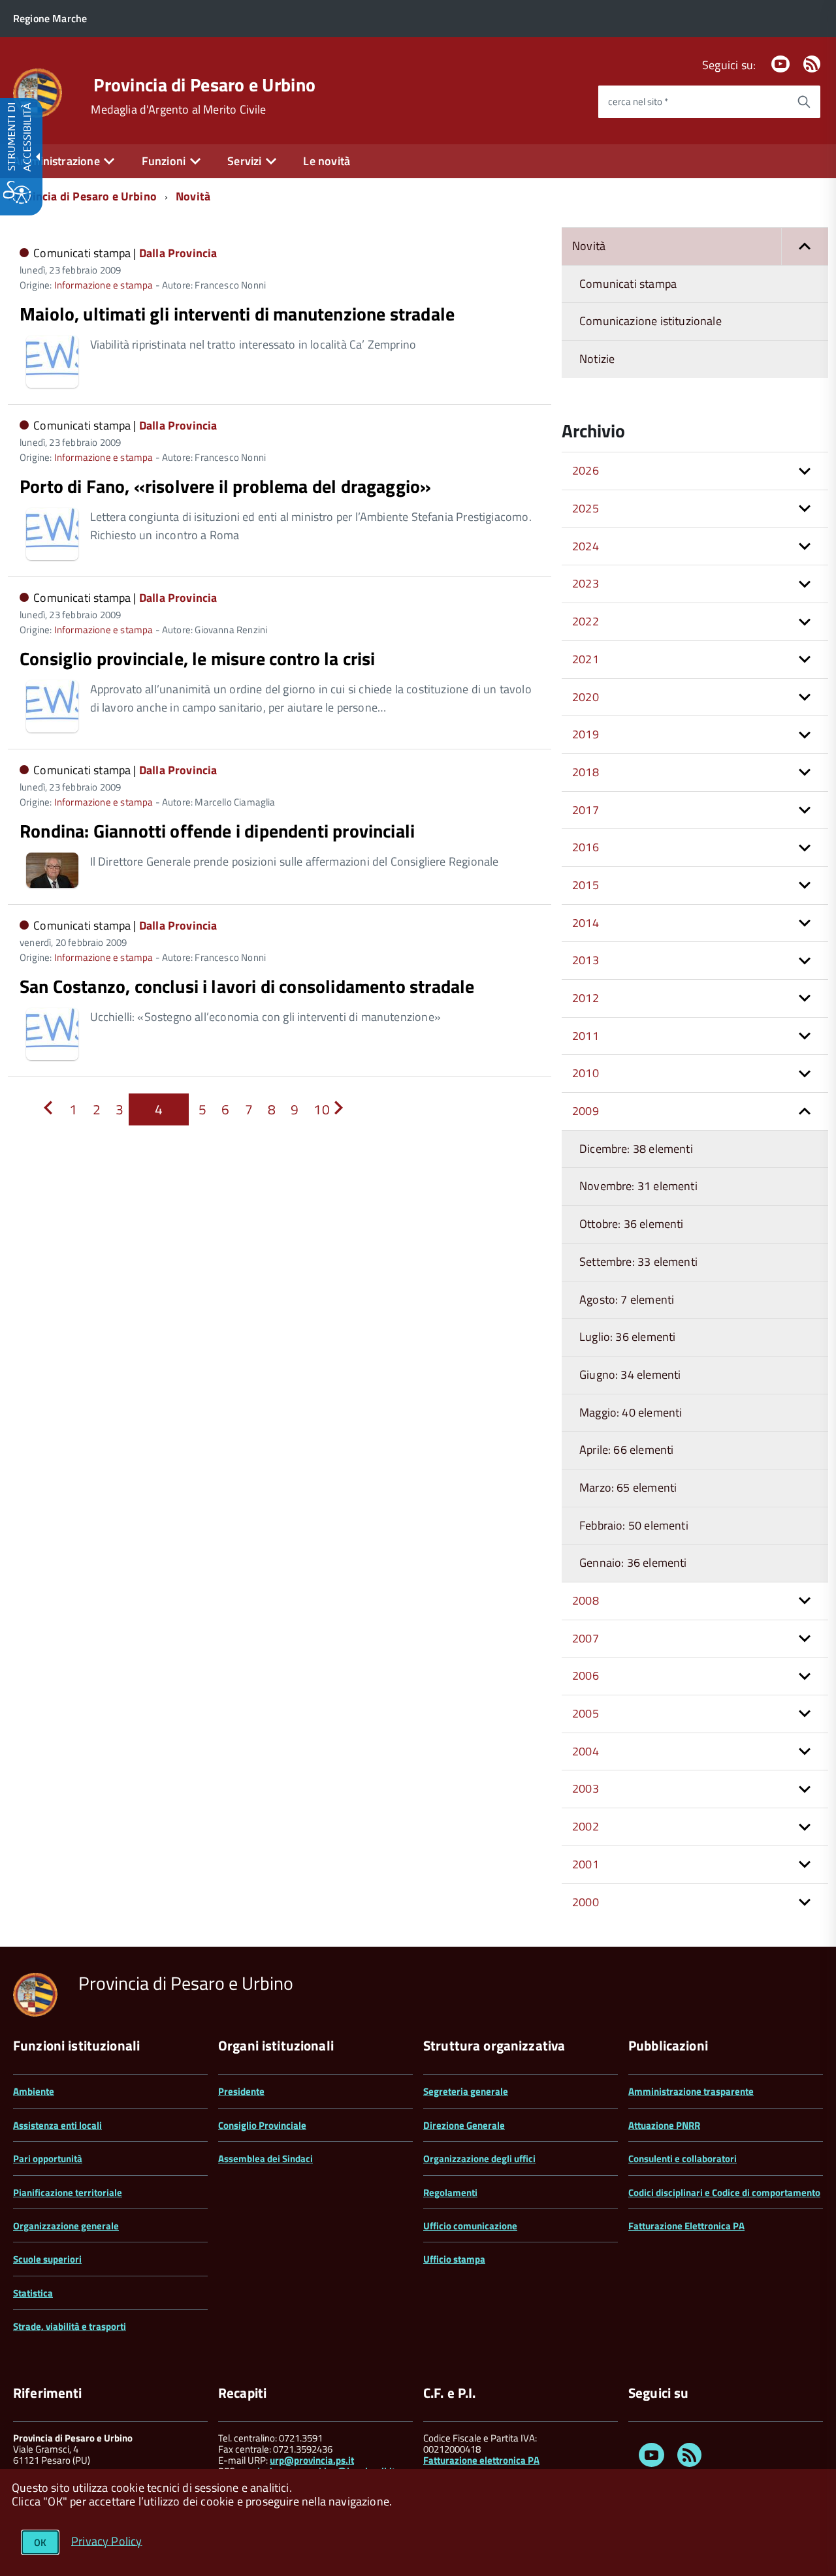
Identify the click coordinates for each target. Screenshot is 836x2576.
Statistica (33, 2293)
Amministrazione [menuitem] (56, 161)
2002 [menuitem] (586, 1826)
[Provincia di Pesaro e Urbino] (38, 92)
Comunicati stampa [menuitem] (628, 284)
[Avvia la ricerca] (804, 102)
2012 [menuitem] (586, 998)
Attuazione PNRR (664, 2125)
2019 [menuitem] (586, 734)
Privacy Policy (107, 2540)
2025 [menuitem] (586, 508)
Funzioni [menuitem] (164, 161)
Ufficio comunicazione (470, 2226)
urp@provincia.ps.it (312, 2460)
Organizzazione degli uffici (479, 2159)
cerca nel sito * (638, 102)
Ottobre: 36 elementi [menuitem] (632, 1224)
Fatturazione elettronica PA (481, 2460)
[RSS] (812, 65)
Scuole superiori (47, 2259)
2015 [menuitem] (586, 885)
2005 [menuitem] (586, 1713)
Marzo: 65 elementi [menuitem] (628, 1487)
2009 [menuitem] (586, 1111)
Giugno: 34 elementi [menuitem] (630, 1374)
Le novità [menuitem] (327, 161)
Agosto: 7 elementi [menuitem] (627, 1299)
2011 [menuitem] (586, 1036)
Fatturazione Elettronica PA (686, 2226)
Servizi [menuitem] (244, 161)
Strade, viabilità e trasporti (70, 2326)
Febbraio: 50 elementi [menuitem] (634, 1525)
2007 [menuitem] (586, 1638)
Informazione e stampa (104, 285)
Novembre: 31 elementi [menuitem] (638, 1186)
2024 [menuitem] (586, 546)
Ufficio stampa (454, 2259)
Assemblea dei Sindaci (265, 2159)
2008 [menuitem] (586, 1600)
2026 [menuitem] (586, 470)
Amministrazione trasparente (691, 2091)
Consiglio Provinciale (262, 2125)
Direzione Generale (464, 2125)
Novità (193, 196)
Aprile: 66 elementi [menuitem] (626, 1450)
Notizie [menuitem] (597, 359)
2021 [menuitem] (586, 659)
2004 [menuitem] (586, 1751)
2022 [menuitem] (586, 621)
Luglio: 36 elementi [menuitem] (627, 1337)
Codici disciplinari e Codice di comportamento (724, 2192)
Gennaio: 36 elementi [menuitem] (633, 1563)
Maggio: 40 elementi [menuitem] (631, 1412)
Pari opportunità (48, 2159)
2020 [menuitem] (586, 697)
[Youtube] (780, 65)
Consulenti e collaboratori (683, 2159)
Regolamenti (450, 2192)
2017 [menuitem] (586, 810)
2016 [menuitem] (586, 847)
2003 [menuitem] (586, 1788)
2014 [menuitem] (586, 923)
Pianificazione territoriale (68, 2192)
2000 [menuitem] (586, 1902)
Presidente (241, 2091)
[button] (805, 246)
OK (40, 2542)
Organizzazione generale (66, 2226)
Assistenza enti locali (57, 2125)
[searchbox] (693, 102)
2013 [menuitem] (586, 960)
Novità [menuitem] (589, 246)
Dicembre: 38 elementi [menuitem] (636, 1149)
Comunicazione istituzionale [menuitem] (651, 321)
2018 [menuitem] (586, 772)
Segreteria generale (466, 2091)
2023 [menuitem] (586, 583)
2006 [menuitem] (586, 1675)
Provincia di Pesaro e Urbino (204, 85)
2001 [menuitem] (586, 1864)
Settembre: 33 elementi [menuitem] (638, 1262)
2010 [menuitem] (586, 1073)
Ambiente (34, 2091)
